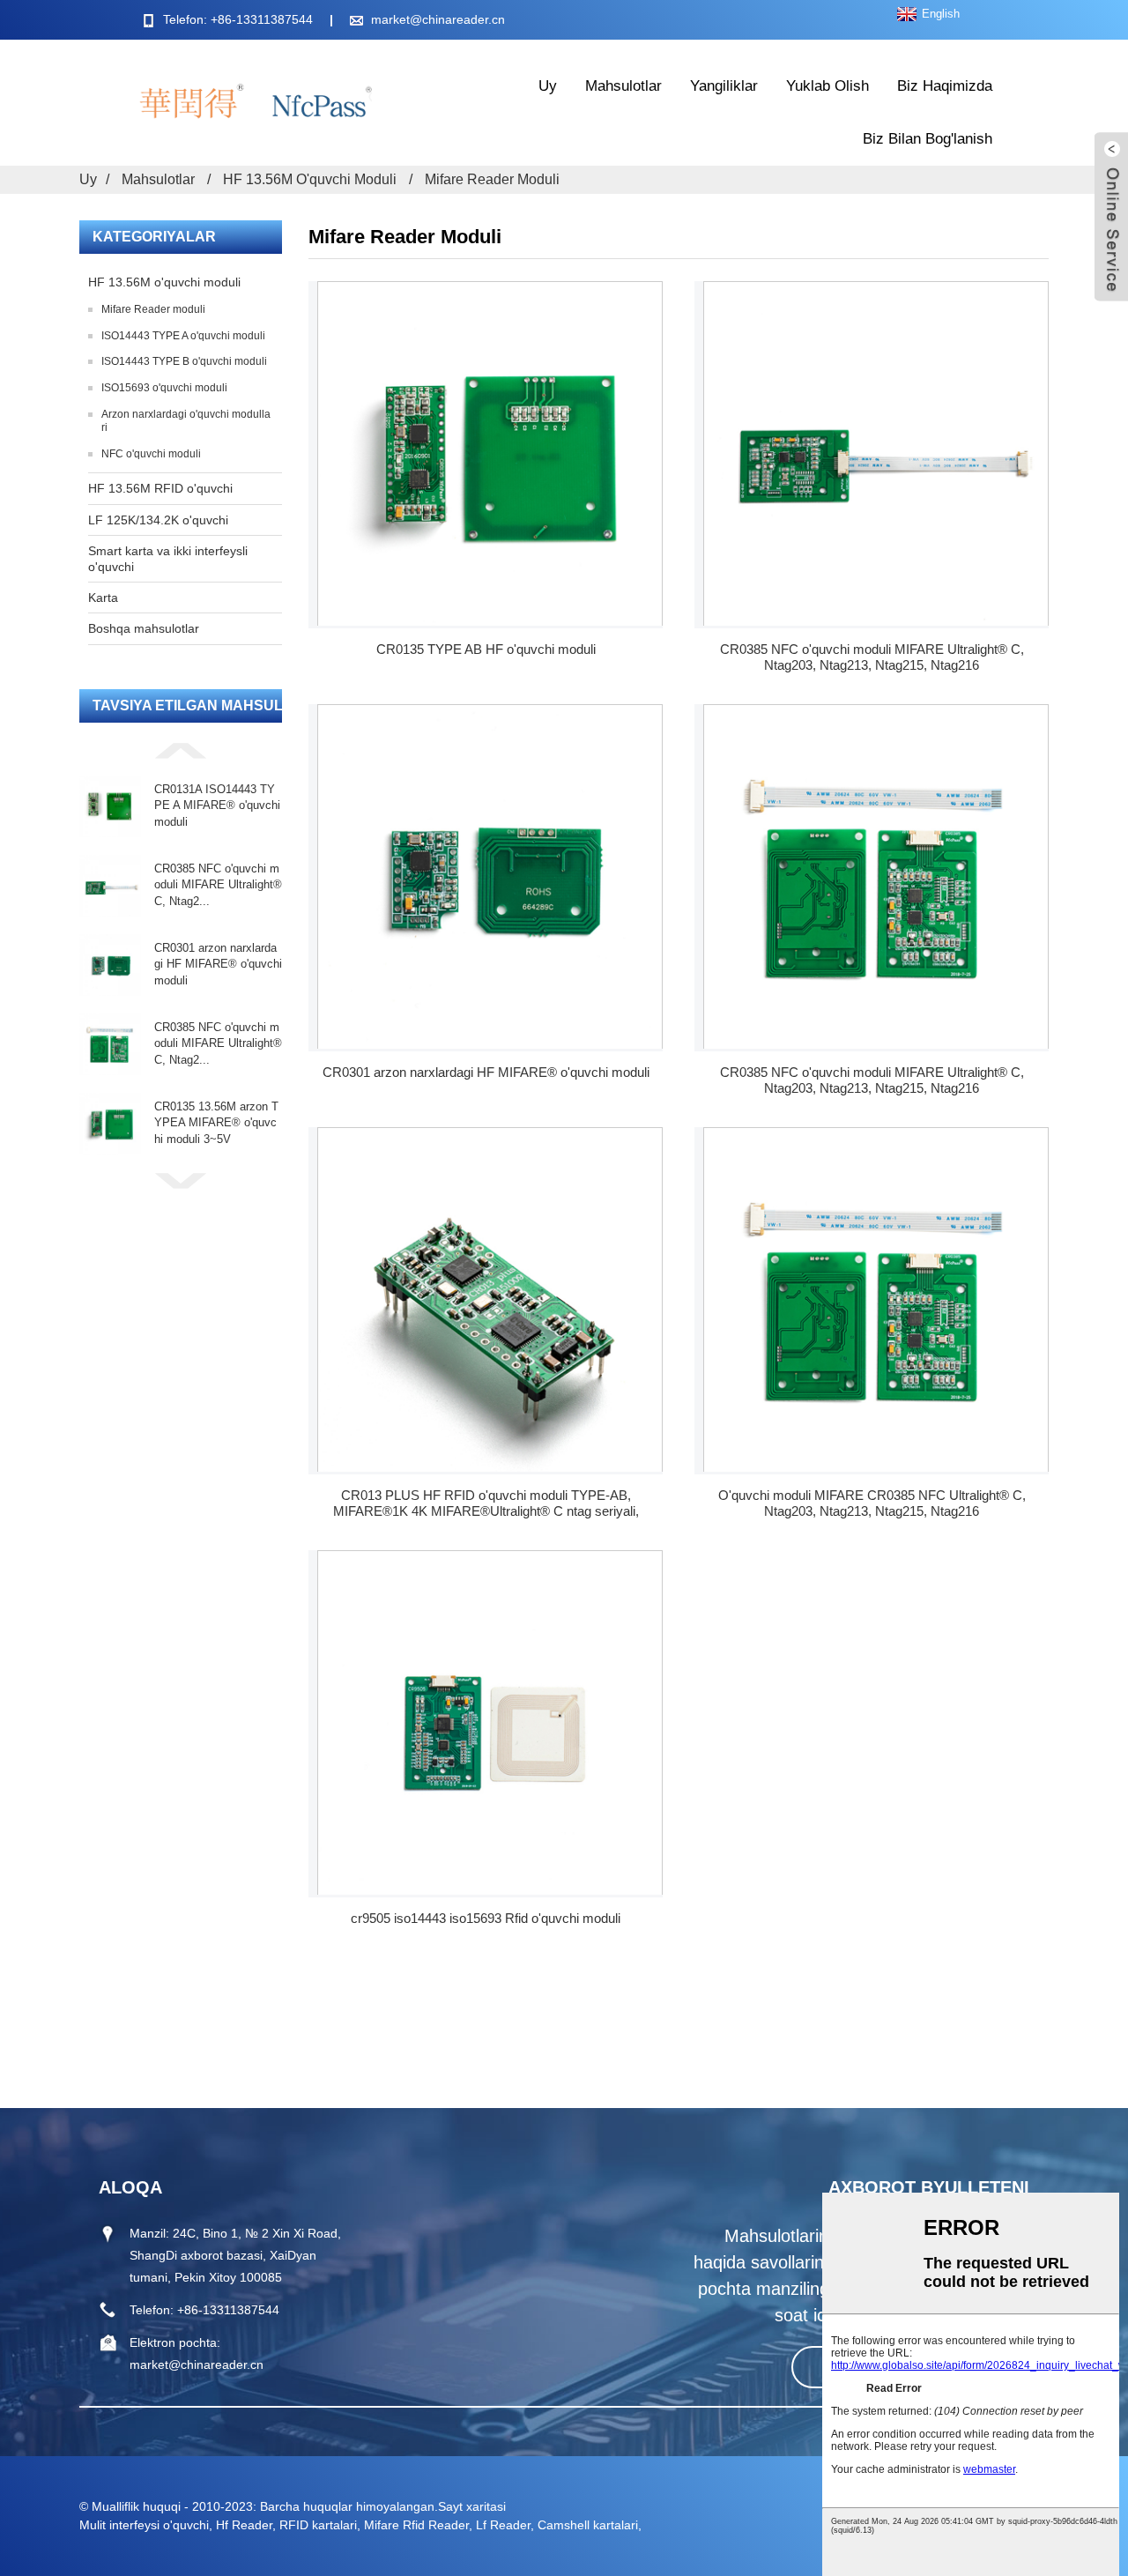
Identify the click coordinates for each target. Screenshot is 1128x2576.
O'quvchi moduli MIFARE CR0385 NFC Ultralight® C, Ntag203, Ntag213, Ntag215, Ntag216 (872, 1503)
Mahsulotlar (623, 86)
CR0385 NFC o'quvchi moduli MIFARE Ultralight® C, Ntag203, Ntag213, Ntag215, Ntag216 (872, 657)
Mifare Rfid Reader (416, 2525)
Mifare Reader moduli (492, 179)
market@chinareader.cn (438, 19)
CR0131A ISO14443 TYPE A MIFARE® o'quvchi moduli (217, 805)
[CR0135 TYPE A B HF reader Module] (490, 453)
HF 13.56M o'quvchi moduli (310, 179)
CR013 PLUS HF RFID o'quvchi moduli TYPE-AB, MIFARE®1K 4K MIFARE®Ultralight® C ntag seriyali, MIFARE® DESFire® (486, 1503)
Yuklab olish (827, 86)
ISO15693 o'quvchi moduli (164, 388)
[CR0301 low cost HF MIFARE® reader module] (490, 876)
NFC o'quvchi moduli (151, 454)
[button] (181, 750)
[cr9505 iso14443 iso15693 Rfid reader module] (490, 1722)
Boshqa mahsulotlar (144, 628)
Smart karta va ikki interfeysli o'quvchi (168, 559)
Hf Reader (244, 2525)
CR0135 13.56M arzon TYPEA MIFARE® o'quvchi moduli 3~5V (216, 1122)
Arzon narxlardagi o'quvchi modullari (186, 421)
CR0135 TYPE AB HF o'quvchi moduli (486, 649)
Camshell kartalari (588, 2525)
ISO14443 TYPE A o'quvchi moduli (183, 336)
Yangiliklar (724, 86)
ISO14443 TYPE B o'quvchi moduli (184, 361)
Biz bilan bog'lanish (928, 139)
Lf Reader (503, 2525)
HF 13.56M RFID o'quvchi (160, 488)
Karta (103, 598)
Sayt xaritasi (472, 2506)
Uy (548, 86)
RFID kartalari (318, 2525)
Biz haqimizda (945, 86)
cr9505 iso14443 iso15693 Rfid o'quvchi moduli (486, 1918)
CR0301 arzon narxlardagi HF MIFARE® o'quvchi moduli (218, 964)
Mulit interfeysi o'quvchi (144, 2525)
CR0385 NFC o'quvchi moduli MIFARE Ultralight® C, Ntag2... (218, 884)
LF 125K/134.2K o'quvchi (158, 520)
